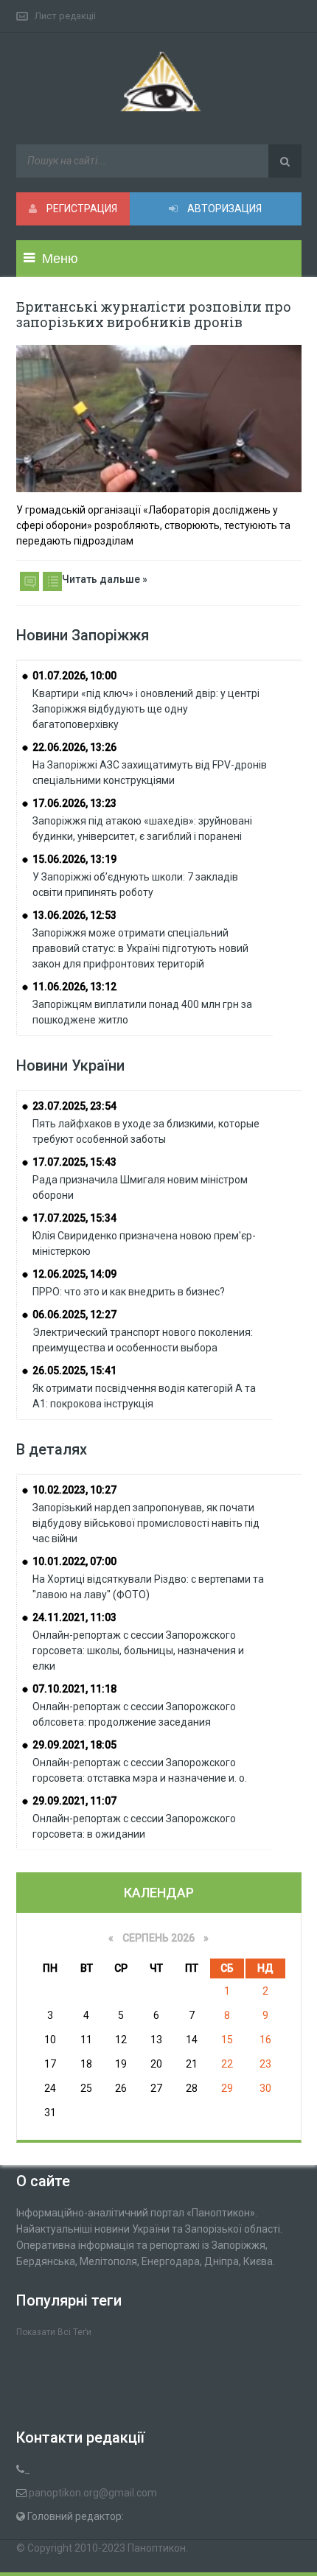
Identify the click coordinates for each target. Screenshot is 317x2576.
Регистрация (81, 209)
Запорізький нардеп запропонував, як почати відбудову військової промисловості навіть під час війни (146, 1523)
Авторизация (223, 209)
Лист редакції (65, 16)
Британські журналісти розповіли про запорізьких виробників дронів (154, 314)
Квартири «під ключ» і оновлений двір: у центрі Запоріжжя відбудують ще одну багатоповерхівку (146, 709)
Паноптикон (157, 2548)
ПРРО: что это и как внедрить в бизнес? (129, 1292)
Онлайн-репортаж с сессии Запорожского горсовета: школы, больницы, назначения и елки (138, 1651)
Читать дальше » (105, 579)
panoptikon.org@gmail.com (93, 2493)
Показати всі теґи (54, 2332)
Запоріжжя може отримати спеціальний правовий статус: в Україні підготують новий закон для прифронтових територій (140, 948)
